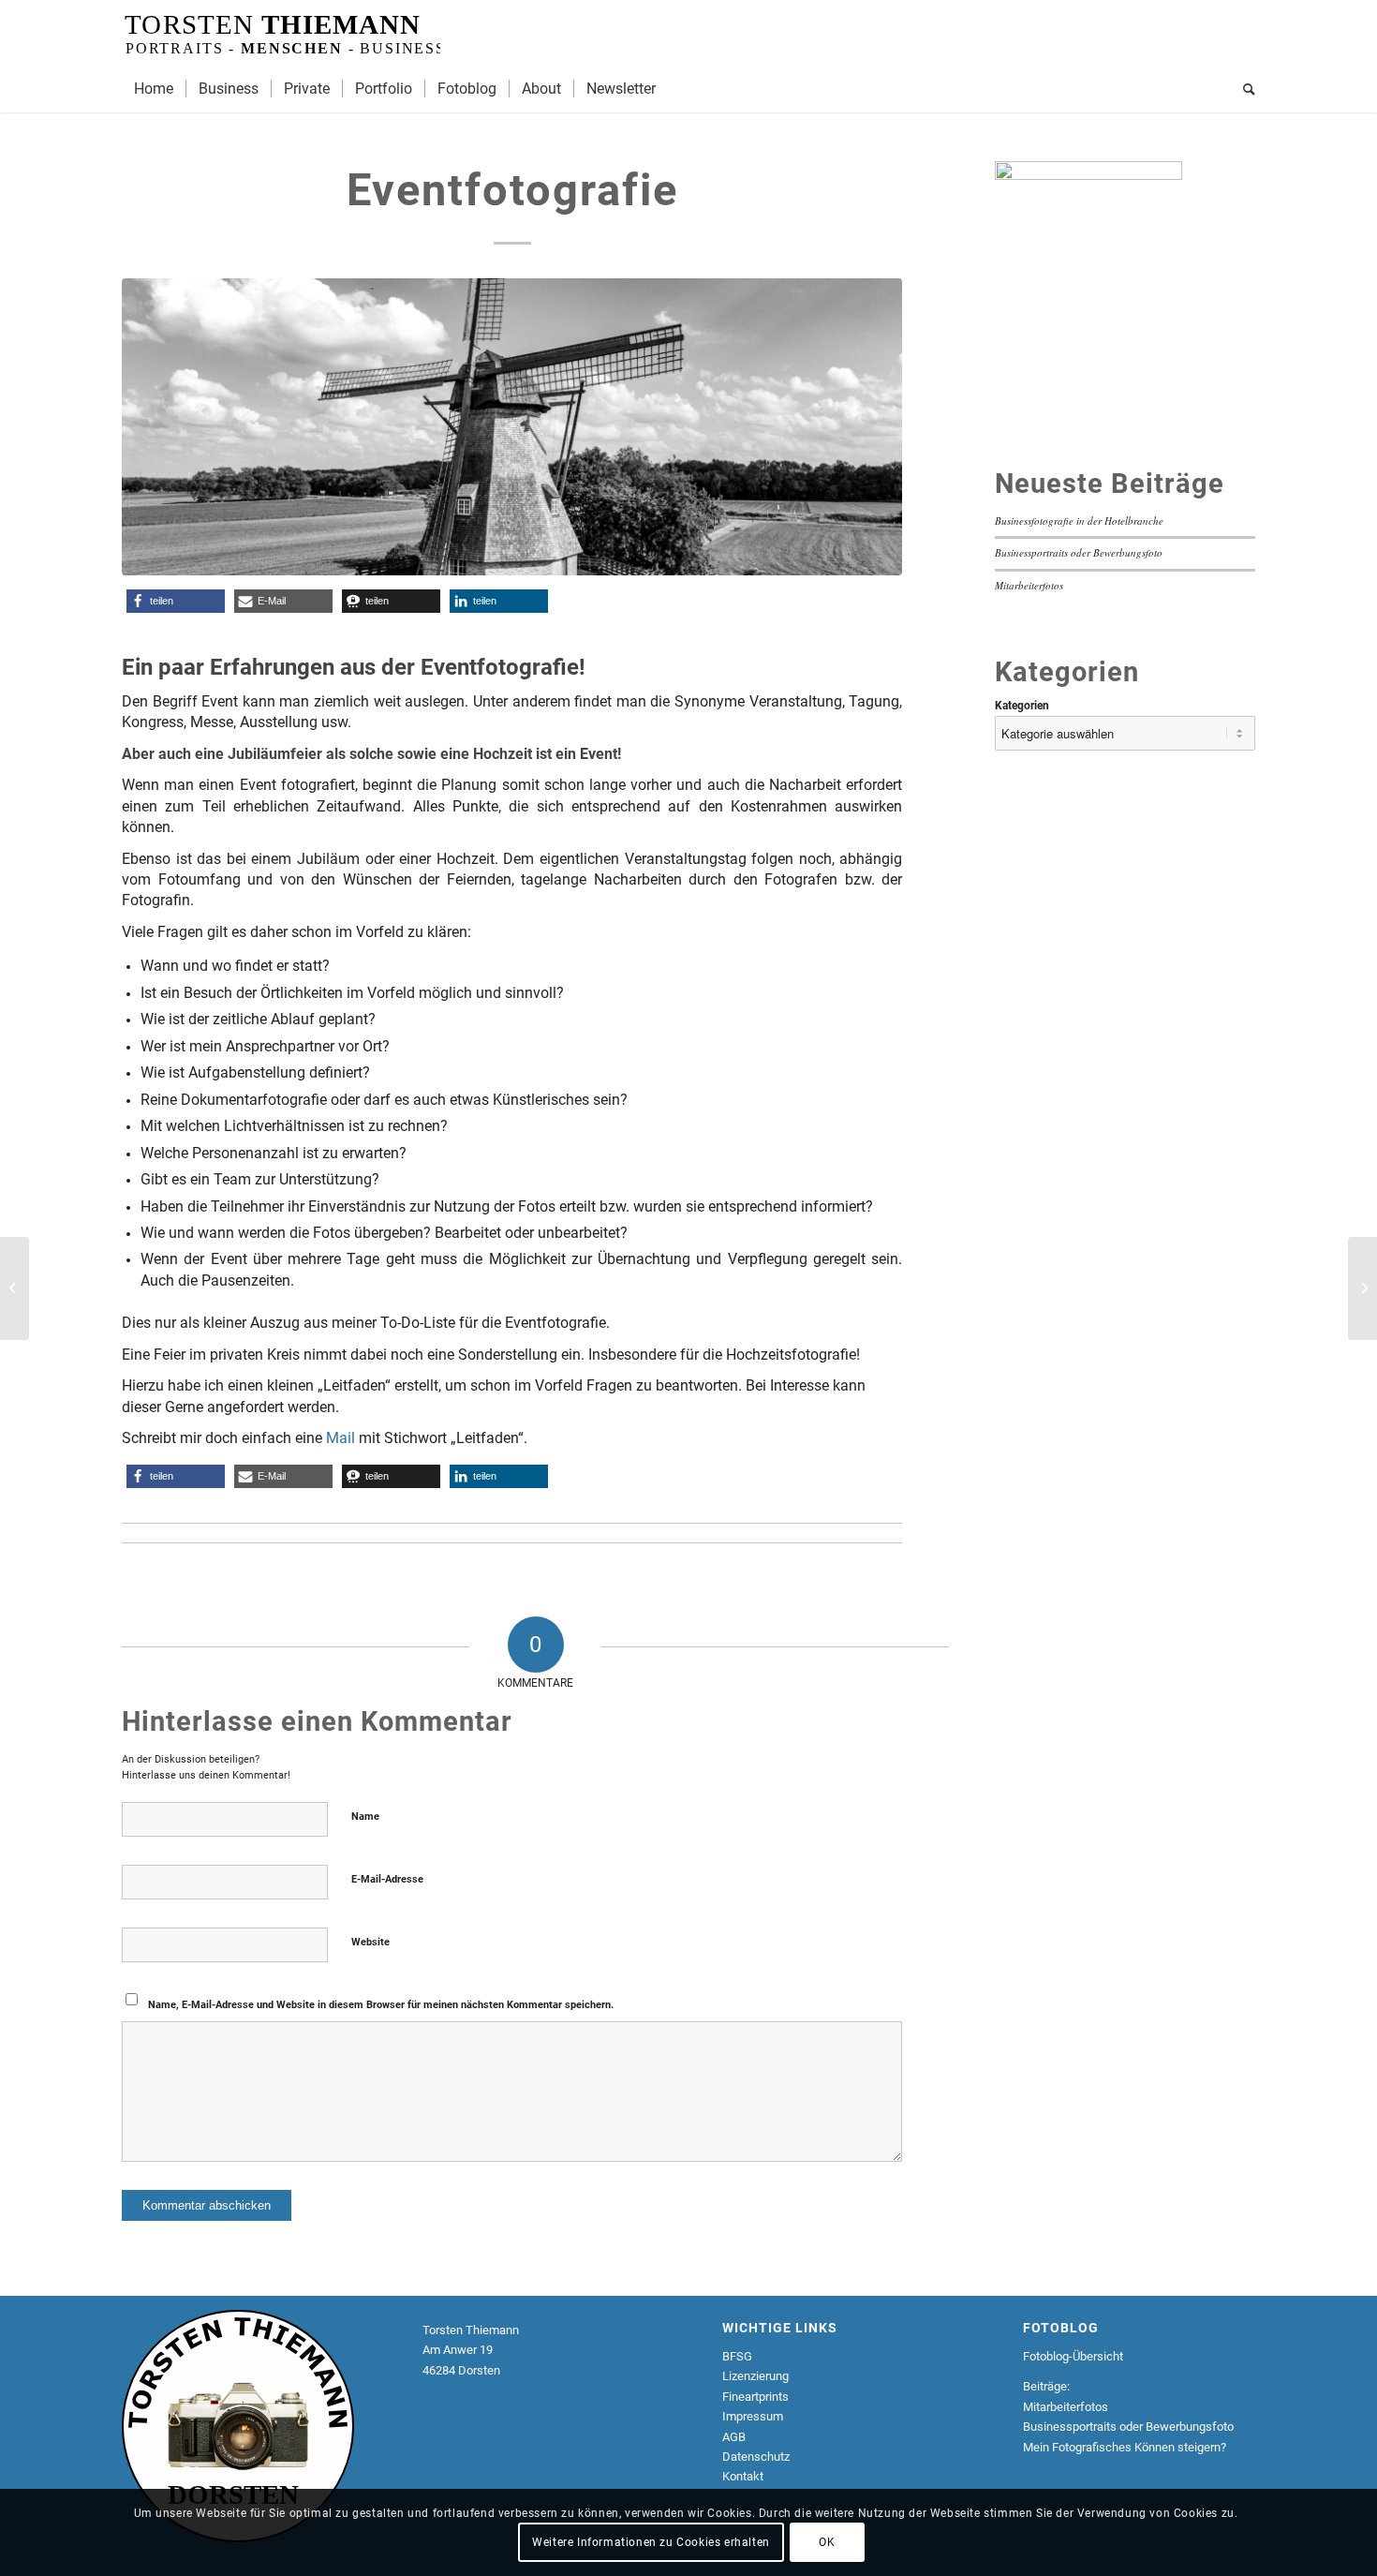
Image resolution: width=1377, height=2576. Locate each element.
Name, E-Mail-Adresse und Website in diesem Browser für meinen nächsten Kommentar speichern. (381, 2005)
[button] (176, 601)
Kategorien (1022, 706)
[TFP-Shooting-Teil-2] (1362, 1288)
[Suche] (1243, 89)
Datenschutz (757, 2457)
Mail (341, 1438)
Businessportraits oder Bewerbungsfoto (1079, 552)
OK (827, 2543)
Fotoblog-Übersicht (1073, 2356)
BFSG (737, 2356)
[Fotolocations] (15, 1288)
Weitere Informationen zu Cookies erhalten (651, 2543)
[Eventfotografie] (512, 427)
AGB (734, 2437)
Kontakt (743, 2476)
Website (370, 1942)
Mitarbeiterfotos (1029, 585)
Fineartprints (755, 2397)
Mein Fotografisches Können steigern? (1125, 2447)
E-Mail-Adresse (387, 1879)
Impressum (753, 2416)
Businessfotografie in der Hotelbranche (1079, 521)
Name (365, 1817)
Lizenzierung (755, 2376)
